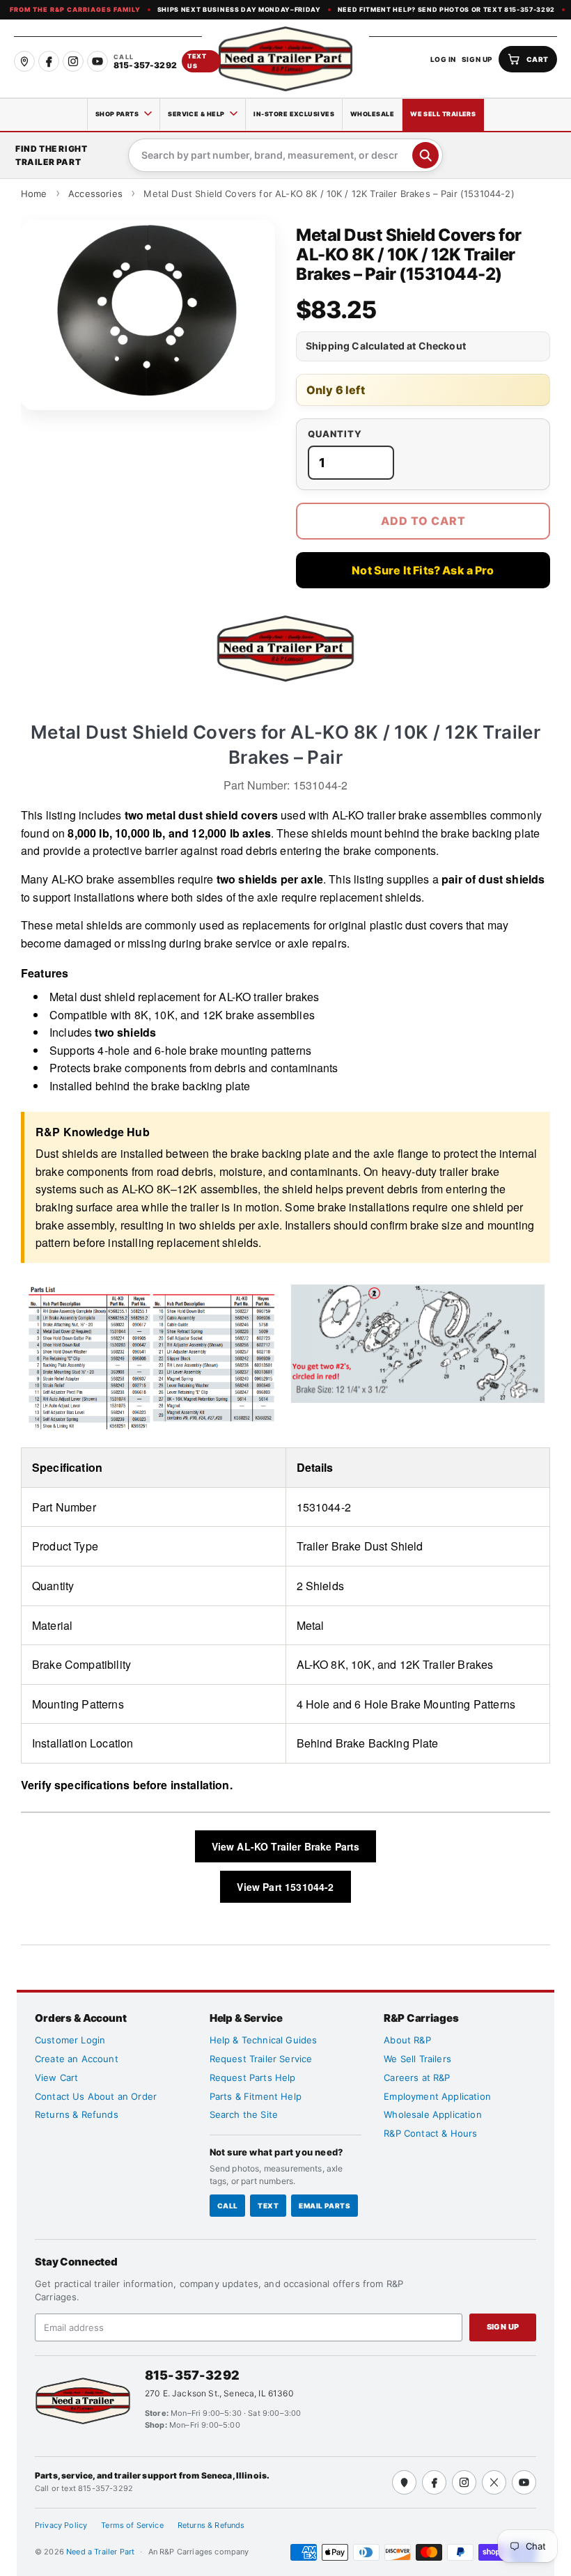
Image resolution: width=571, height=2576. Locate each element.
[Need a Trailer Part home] (285, 59)
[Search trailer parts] (425, 155)
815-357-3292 (192, 2375)
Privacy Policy (61, 2525)
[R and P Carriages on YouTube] (97, 61)
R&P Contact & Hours (430, 2133)
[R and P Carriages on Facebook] (49, 61)
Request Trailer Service (261, 2059)
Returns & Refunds (77, 2114)
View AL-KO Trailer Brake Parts (286, 1846)
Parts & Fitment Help (256, 2096)
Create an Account (77, 2059)
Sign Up (503, 2327)
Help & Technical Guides (264, 2040)
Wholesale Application (432, 2114)
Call (228, 2206)
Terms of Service (132, 2525)
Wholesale (372, 114)
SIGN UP (477, 59)
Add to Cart (423, 521)
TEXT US (197, 61)
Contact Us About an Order (96, 2096)
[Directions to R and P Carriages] (404, 2482)
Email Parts (324, 2206)
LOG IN (443, 59)
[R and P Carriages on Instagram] (73, 61)
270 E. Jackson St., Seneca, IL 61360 (219, 2393)
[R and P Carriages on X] (494, 2482)
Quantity (335, 434)
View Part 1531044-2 (285, 1887)
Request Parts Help (253, 2078)
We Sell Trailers (443, 114)
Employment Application (437, 2096)
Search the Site (244, 2114)
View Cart (56, 2078)
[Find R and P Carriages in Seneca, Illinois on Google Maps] (24, 61)
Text (268, 2206)
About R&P (407, 2040)
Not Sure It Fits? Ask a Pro (423, 570)
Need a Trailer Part (101, 2552)
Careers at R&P (417, 2078)
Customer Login (70, 2040)
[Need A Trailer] (83, 2401)
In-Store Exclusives (294, 114)
